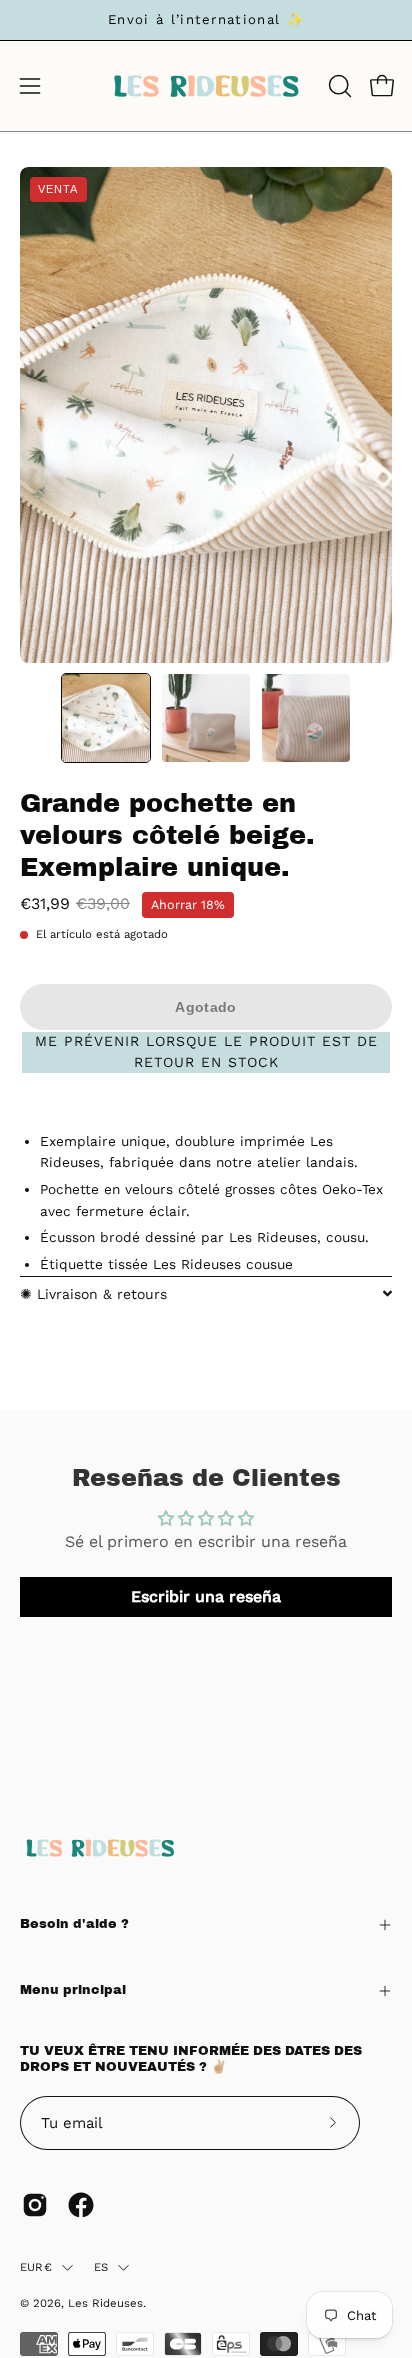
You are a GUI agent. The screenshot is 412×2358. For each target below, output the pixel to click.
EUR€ (36, 2267)
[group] (206, 20)
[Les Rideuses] (206, 86)
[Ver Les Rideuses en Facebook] (81, 2205)
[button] (338, 86)
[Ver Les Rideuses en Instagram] (35, 2205)
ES (101, 2267)
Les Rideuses (105, 2303)
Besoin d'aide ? (74, 1924)
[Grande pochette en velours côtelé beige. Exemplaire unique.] (106, 718)
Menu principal (73, 1990)
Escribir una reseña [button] (206, 1596)
